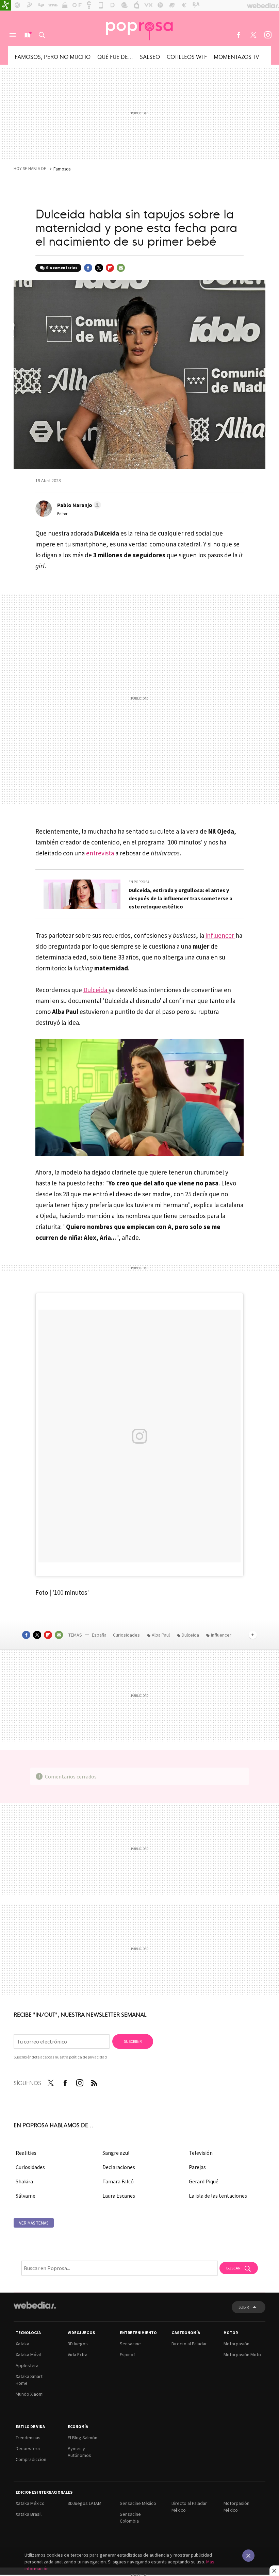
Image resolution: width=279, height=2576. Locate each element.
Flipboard (110, 268)
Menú (13, 35)
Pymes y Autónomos (79, 2452)
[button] (78, 505)
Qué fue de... (115, 56)
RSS (94, 2082)
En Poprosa (139, 882)
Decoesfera (28, 2448)
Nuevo (27, 35)
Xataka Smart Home (29, 2380)
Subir (244, 2307)
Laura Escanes (119, 2196)
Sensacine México (138, 2503)
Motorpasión (236, 2344)
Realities (26, 2153)
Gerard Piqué (204, 2181)
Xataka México (30, 2503)
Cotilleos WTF (187, 56)
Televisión (201, 2153)
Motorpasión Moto (242, 2355)
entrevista (101, 853)
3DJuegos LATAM (85, 2503)
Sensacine (130, 2344)
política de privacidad (88, 2057)
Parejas (197, 2167)
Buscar (42, 35)
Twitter (253, 35)
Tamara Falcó (118, 2181)
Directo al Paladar (189, 2344)
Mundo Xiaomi (30, 2394)
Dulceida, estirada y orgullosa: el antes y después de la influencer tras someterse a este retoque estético (180, 898)
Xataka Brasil (29, 2514)
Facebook (239, 35)
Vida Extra (78, 2355)
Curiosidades (127, 1635)
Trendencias (28, 2438)
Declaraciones (119, 2167)
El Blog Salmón (83, 2438)
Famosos (62, 169)
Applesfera (27, 2365)
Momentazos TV (236, 56)
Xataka (22, 2344)
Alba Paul (161, 1635)
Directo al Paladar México (189, 2507)
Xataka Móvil (28, 2355)
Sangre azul (116, 2153)
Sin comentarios (62, 268)
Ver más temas (34, 2223)
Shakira (24, 2181)
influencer (220, 935)
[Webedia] (35, 2305)
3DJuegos (78, 2344)
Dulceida (96, 990)
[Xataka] (5, 5)
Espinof (127, 2355)
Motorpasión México (236, 2507)
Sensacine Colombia (130, 2517)
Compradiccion (31, 2459)
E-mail (121, 268)
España (99, 1635)
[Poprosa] (139, 28)
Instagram (268, 35)
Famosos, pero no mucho (53, 56)
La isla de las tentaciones (218, 2196)
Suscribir (133, 2041)
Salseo (150, 56)
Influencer (221, 1635)
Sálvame (26, 2196)
